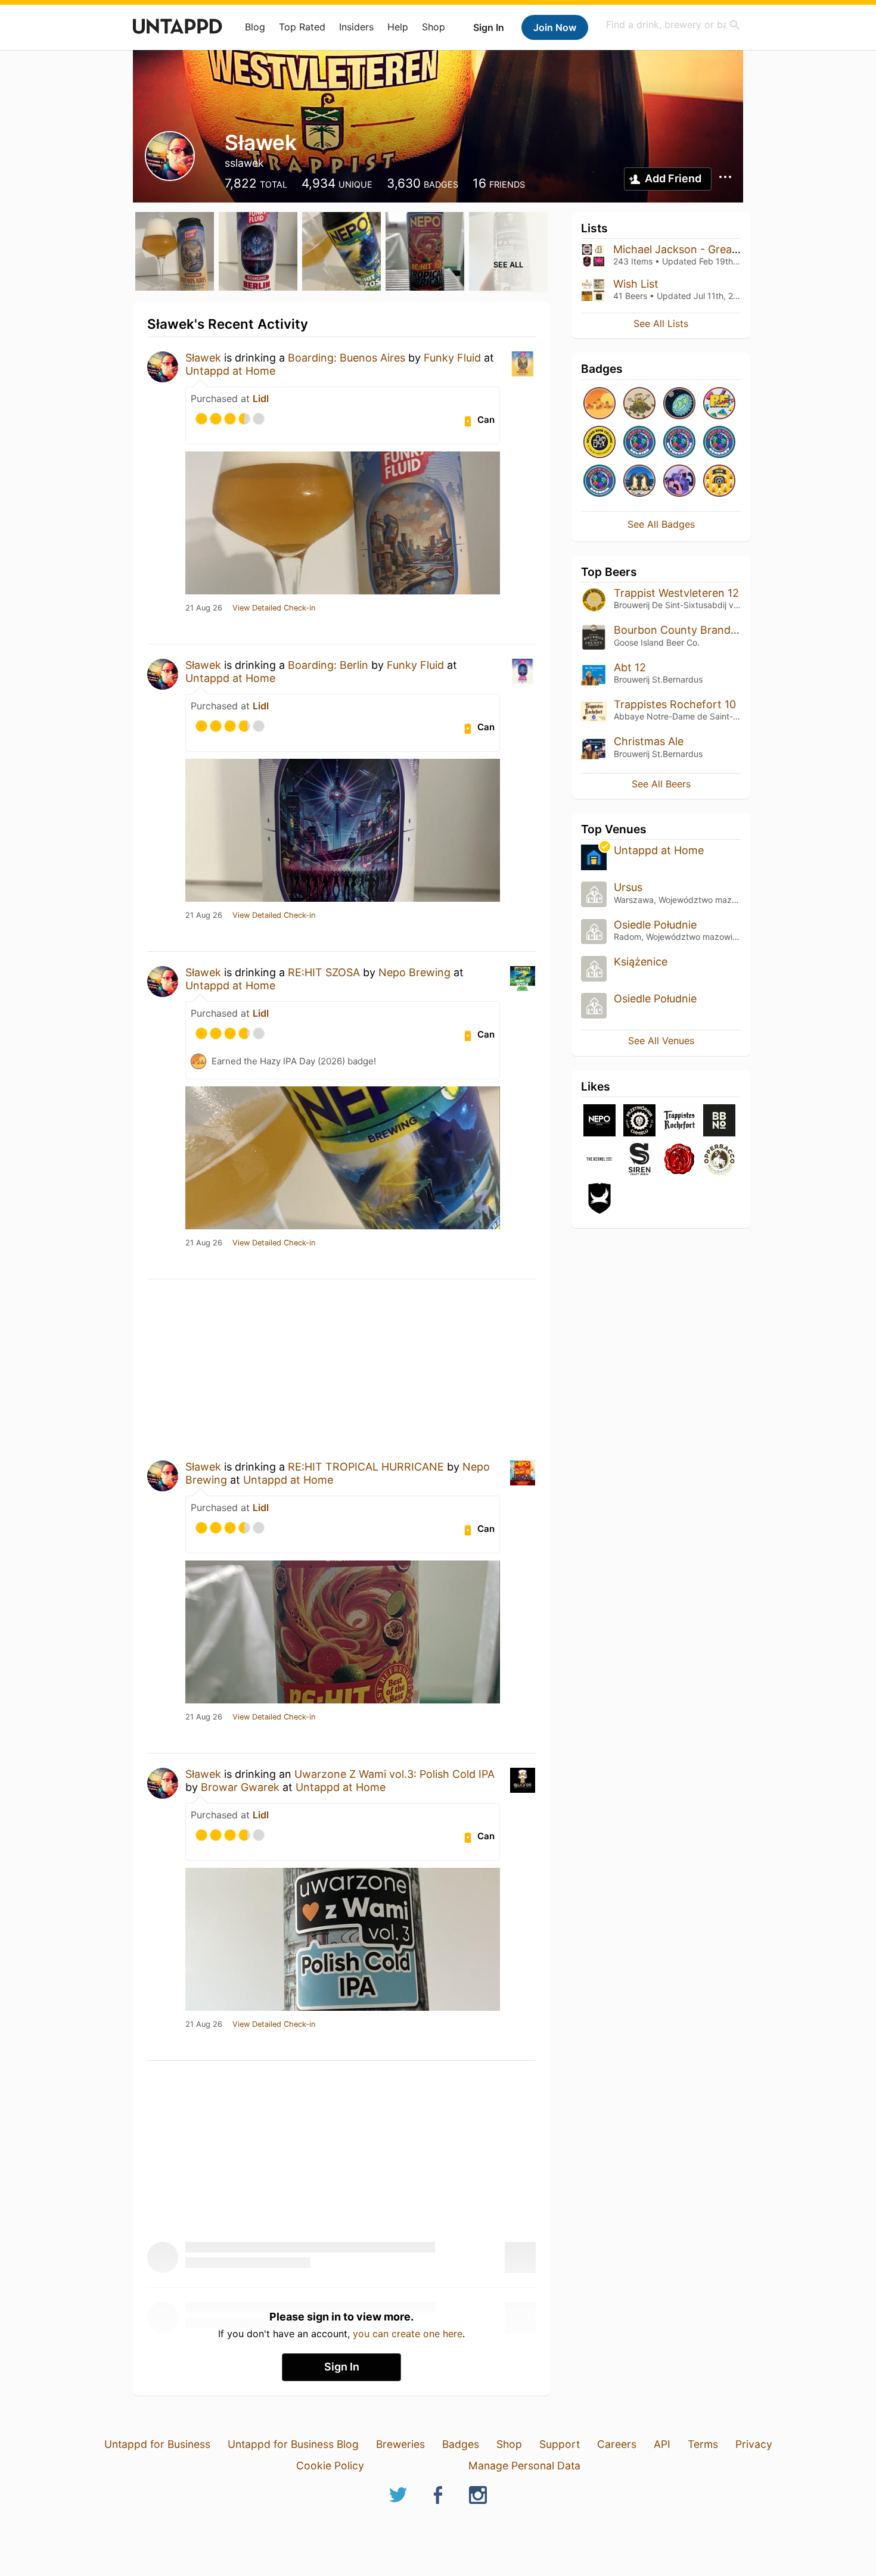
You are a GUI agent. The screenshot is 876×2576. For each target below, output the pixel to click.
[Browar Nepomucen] (599, 1121)
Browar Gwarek (240, 1787)
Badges (461, 2444)
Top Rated (302, 27)
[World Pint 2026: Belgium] (639, 443)
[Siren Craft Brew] (639, 1160)
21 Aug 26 (204, 608)
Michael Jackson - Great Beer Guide (703, 249)
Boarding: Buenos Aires (347, 358)
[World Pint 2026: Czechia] (599, 482)
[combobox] (673, 25)
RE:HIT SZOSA (324, 972)
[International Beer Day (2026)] (679, 404)
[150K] (719, 482)
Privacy (754, 2444)
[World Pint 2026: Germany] (719, 443)
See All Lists (661, 323)
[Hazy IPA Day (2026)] (599, 404)
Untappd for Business (157, 2444)
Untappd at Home (230, 371)
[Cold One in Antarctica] (639, 482)
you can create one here (408, 2334)
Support (560, 2444)
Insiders (356, 27)
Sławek (203, 358)
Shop (434, 27)
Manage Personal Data (524, 2466)
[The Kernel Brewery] (599, 1160)
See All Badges (661, 524)
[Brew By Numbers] (719, 1121)
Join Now (555, 27)
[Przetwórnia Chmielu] (639, 1121)
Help (398, 27)
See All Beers (661, 784)
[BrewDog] (599, 1199)
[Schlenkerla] (679, 1160)
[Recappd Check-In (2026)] (719, 404)
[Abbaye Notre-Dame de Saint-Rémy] (679, 1121)
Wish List (636, 284)
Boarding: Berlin (328, 665)
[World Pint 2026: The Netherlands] (679, 443)
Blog (255, 27)
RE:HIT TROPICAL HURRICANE (366, 1467)
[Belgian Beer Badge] (599, 443)
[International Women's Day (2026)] (679, 482)
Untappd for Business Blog (293, 2444)
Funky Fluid (452, 358)
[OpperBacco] (719, 1160)
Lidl (261, 398)
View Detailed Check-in (274, 608)
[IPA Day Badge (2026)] (639, 404)
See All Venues (661, 1041)
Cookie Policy (330, 2466)
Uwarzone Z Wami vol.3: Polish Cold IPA (394, 1774)
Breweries (400, 2444)
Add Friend (673, 178)
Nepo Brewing (414, 972)
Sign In (489, 27)
